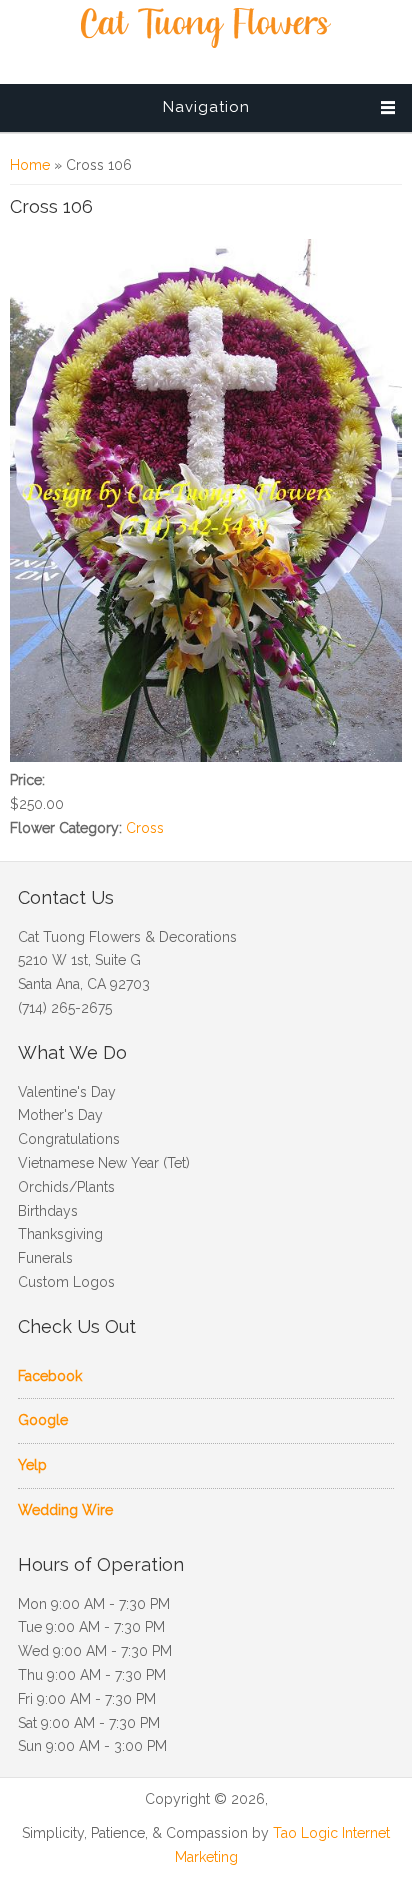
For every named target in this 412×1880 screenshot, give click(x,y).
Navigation (206, 107)
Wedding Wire (65, 1510)
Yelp (32, 1465)
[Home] (206, 43)
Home (30, 165)
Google (43, 1420)
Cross (145, 828)
